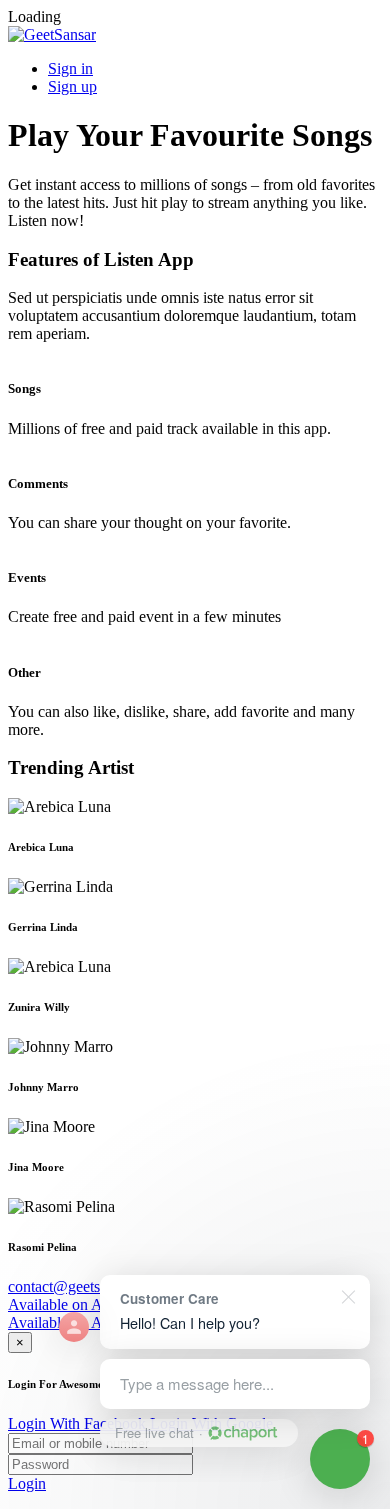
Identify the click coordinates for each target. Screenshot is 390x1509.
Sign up (72, 86)
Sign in (70, 68)
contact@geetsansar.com (85, 1286)
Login (27, 1483)
